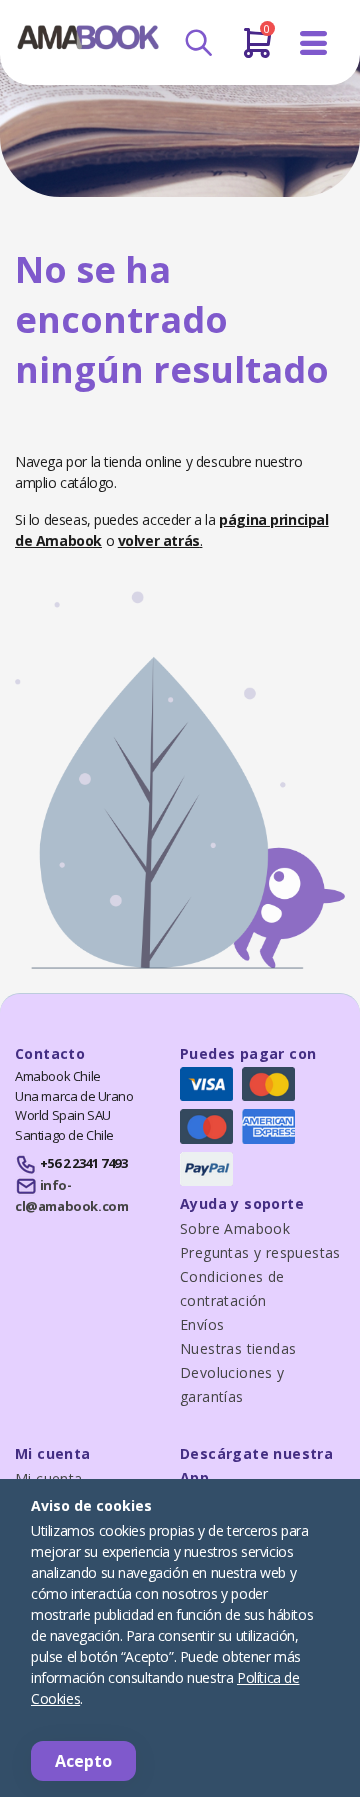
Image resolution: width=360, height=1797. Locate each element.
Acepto (83, 1761)
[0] (257, 51)
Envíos (202, 1324)
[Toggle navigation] (314, 43)
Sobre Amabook (235, 1228)
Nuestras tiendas (238, 1348)
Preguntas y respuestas (260, 1252)
